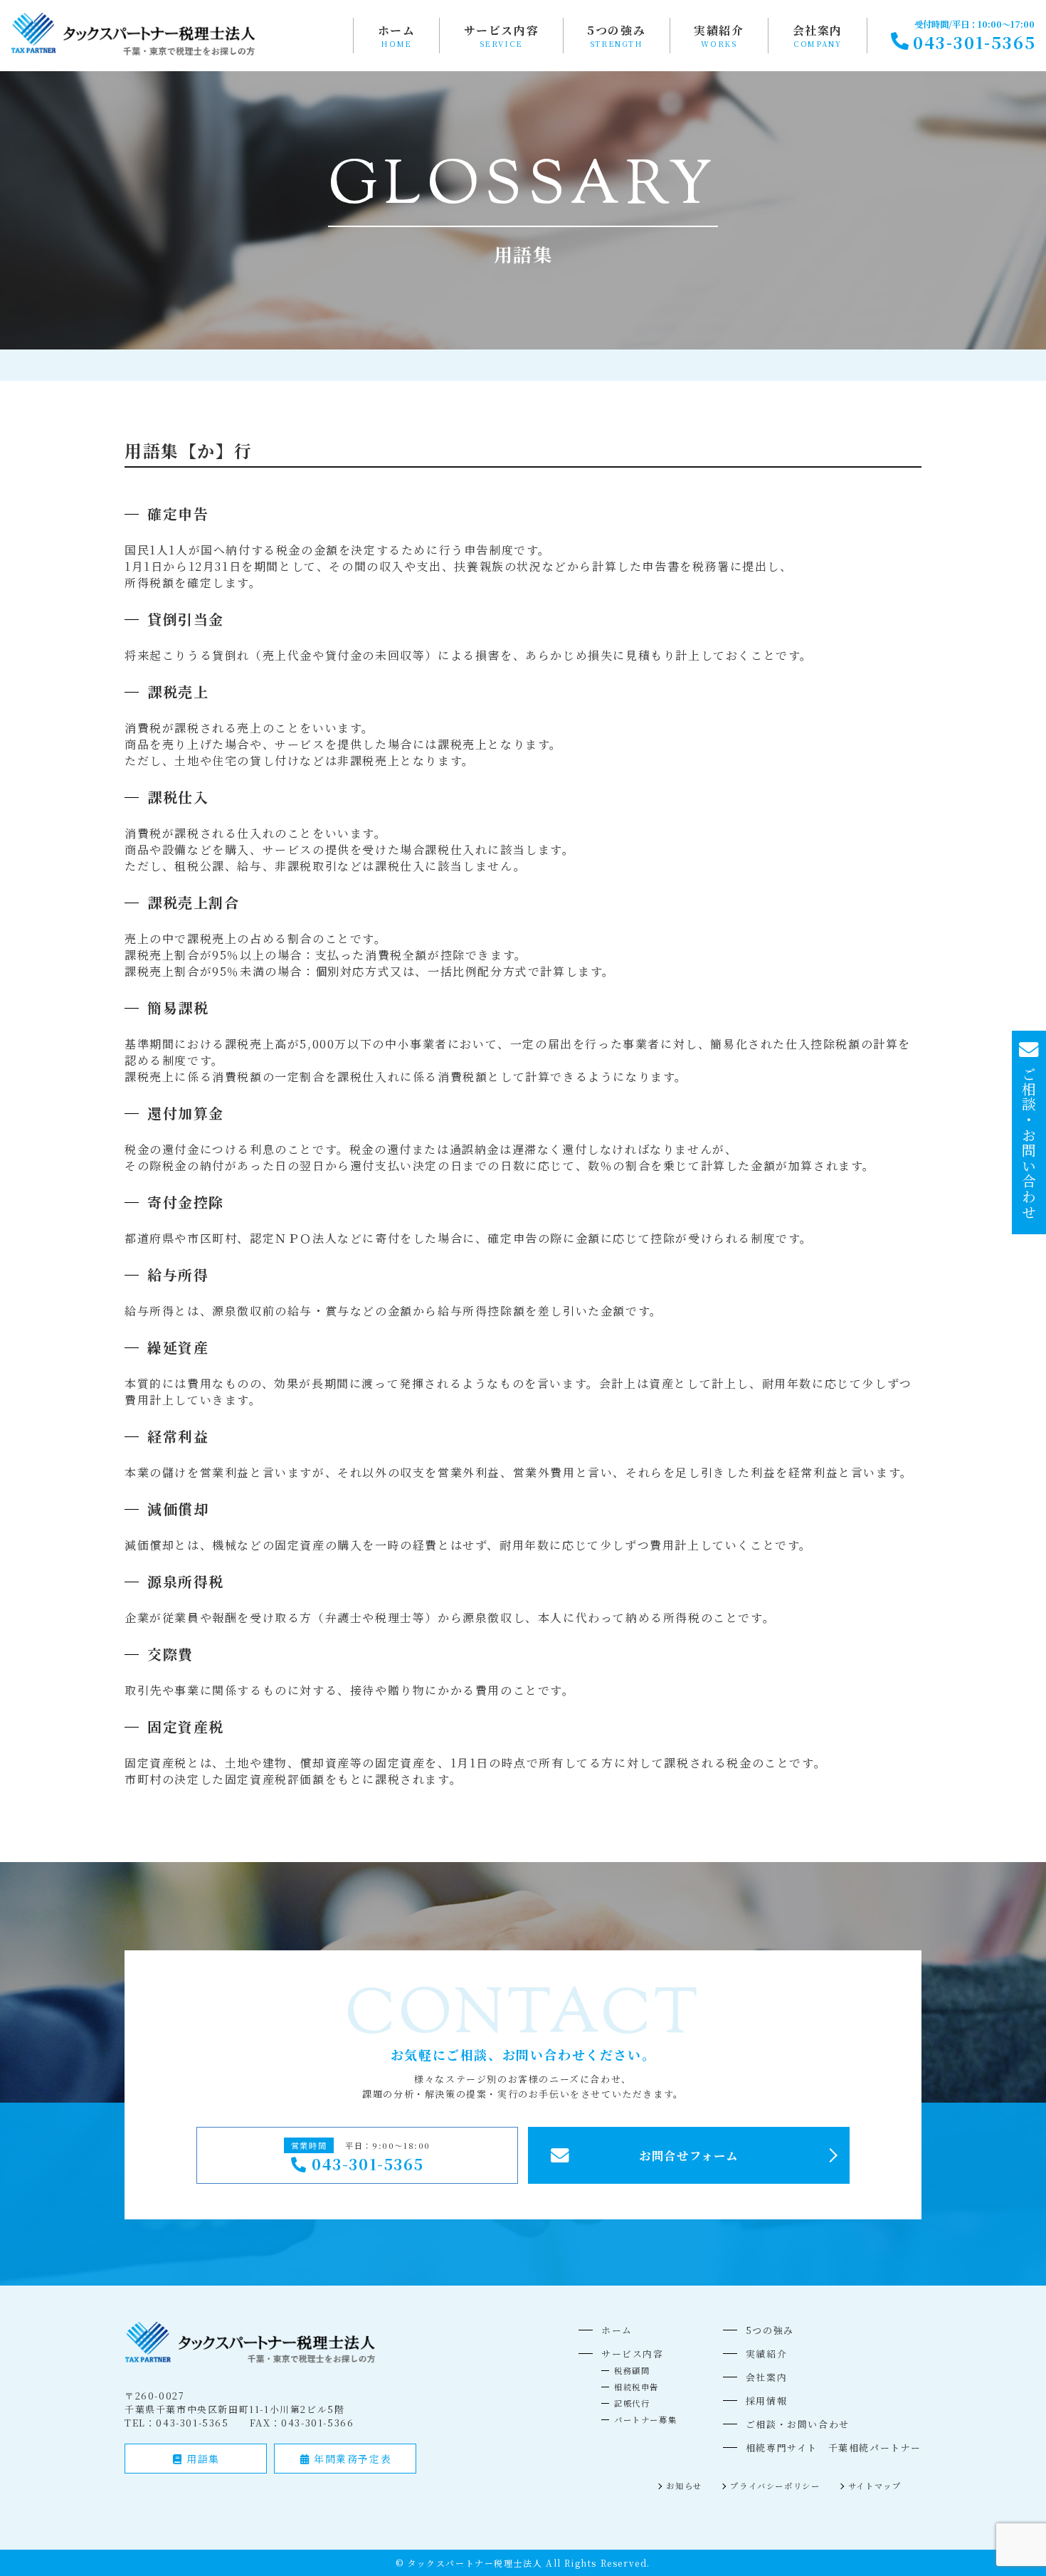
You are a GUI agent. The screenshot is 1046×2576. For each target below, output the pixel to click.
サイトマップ (875, 2486)
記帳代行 (632, 2403)
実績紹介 (719, 30)
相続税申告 (636, 2387)
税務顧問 (632, 2370)
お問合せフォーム (689, 2155)
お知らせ (684, 2486)
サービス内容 (502, 30)
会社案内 (818, 30)
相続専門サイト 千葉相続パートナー (834, 2448)
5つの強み (616, 30)
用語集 (201, 2459)
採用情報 (766, 2401)
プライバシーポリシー (775, 2486)
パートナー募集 (645, 2419)
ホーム (397, 30)
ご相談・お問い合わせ (798, 2424)
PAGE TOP (1011, 2485)
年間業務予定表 (350, 2459)
